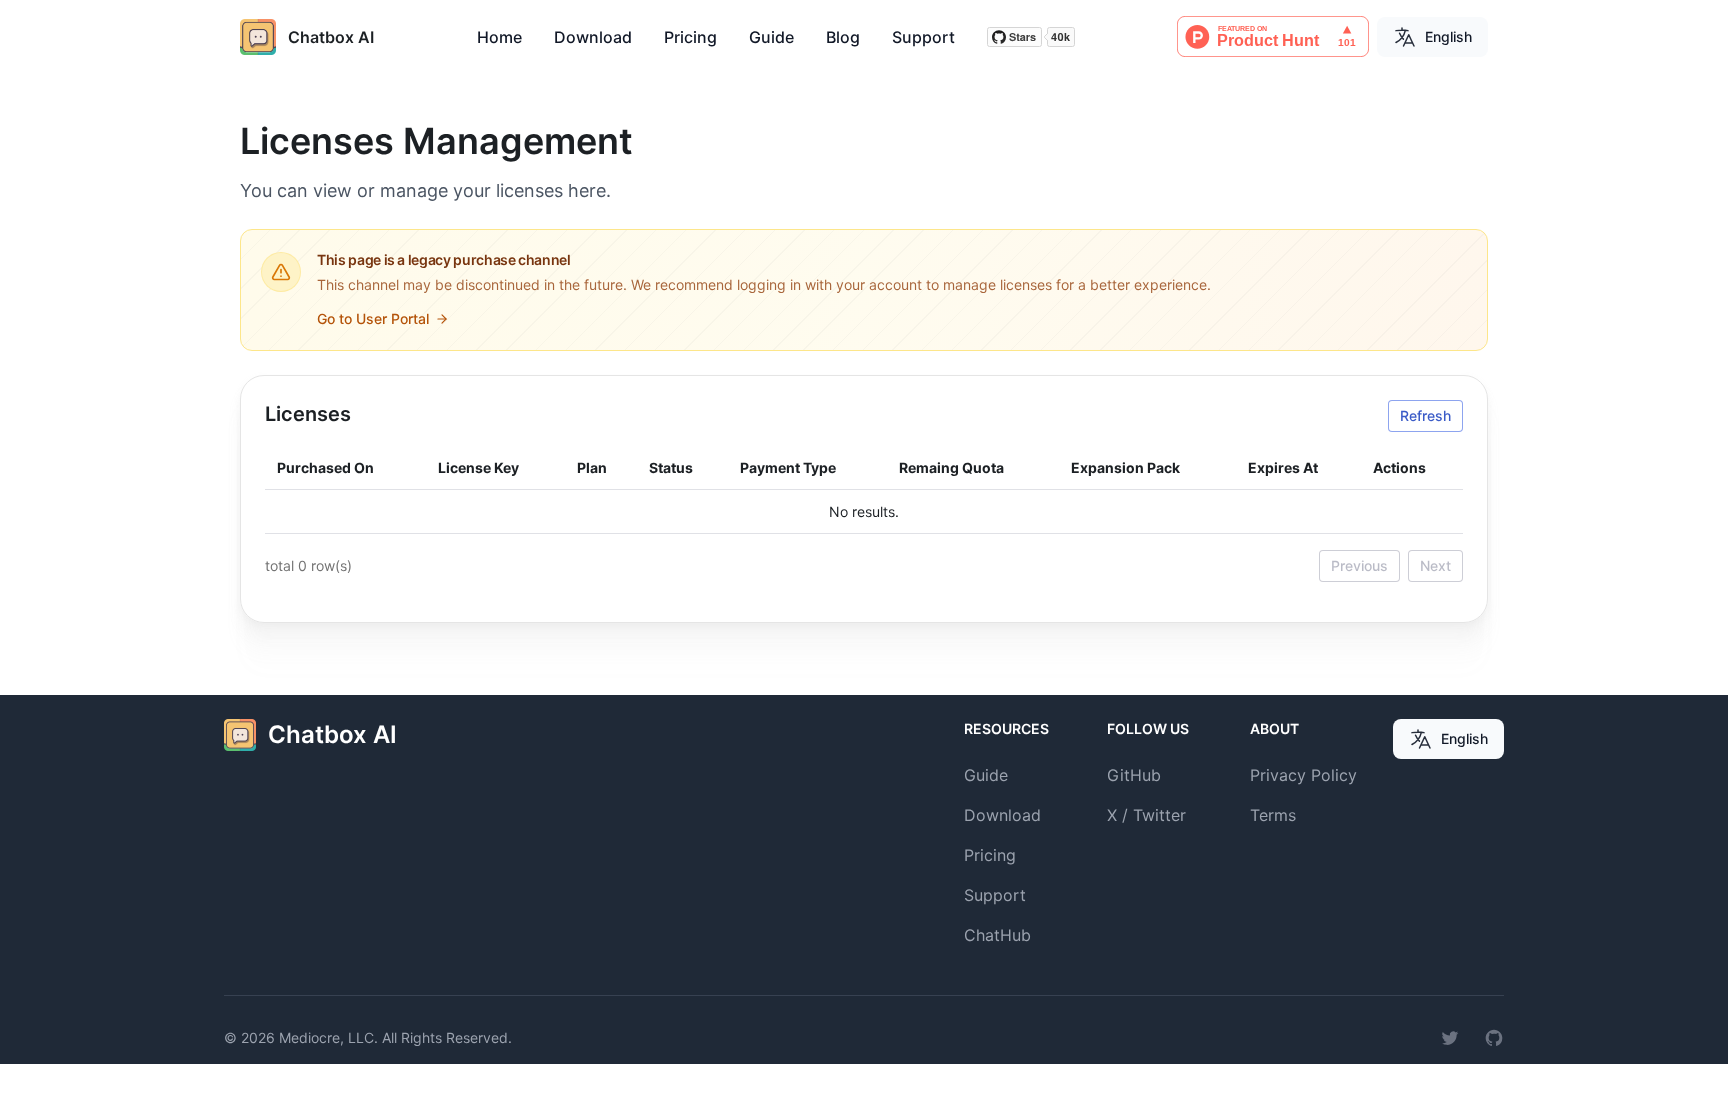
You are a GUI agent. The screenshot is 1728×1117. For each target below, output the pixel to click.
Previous (1359, 565)
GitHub (1134, 775)
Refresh (1425, 415)
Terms (1273, 815)
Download (593, 37)
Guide (771, 37)
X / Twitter (1146, 815)
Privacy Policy (1303, 775)
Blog (843, 37)
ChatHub (997, 935)
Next (1435, 565)
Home (499, 37)
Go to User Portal (373, 318)
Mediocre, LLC (326, 1037)
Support (923, 37)
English (1448, 36)
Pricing (690, 37)
